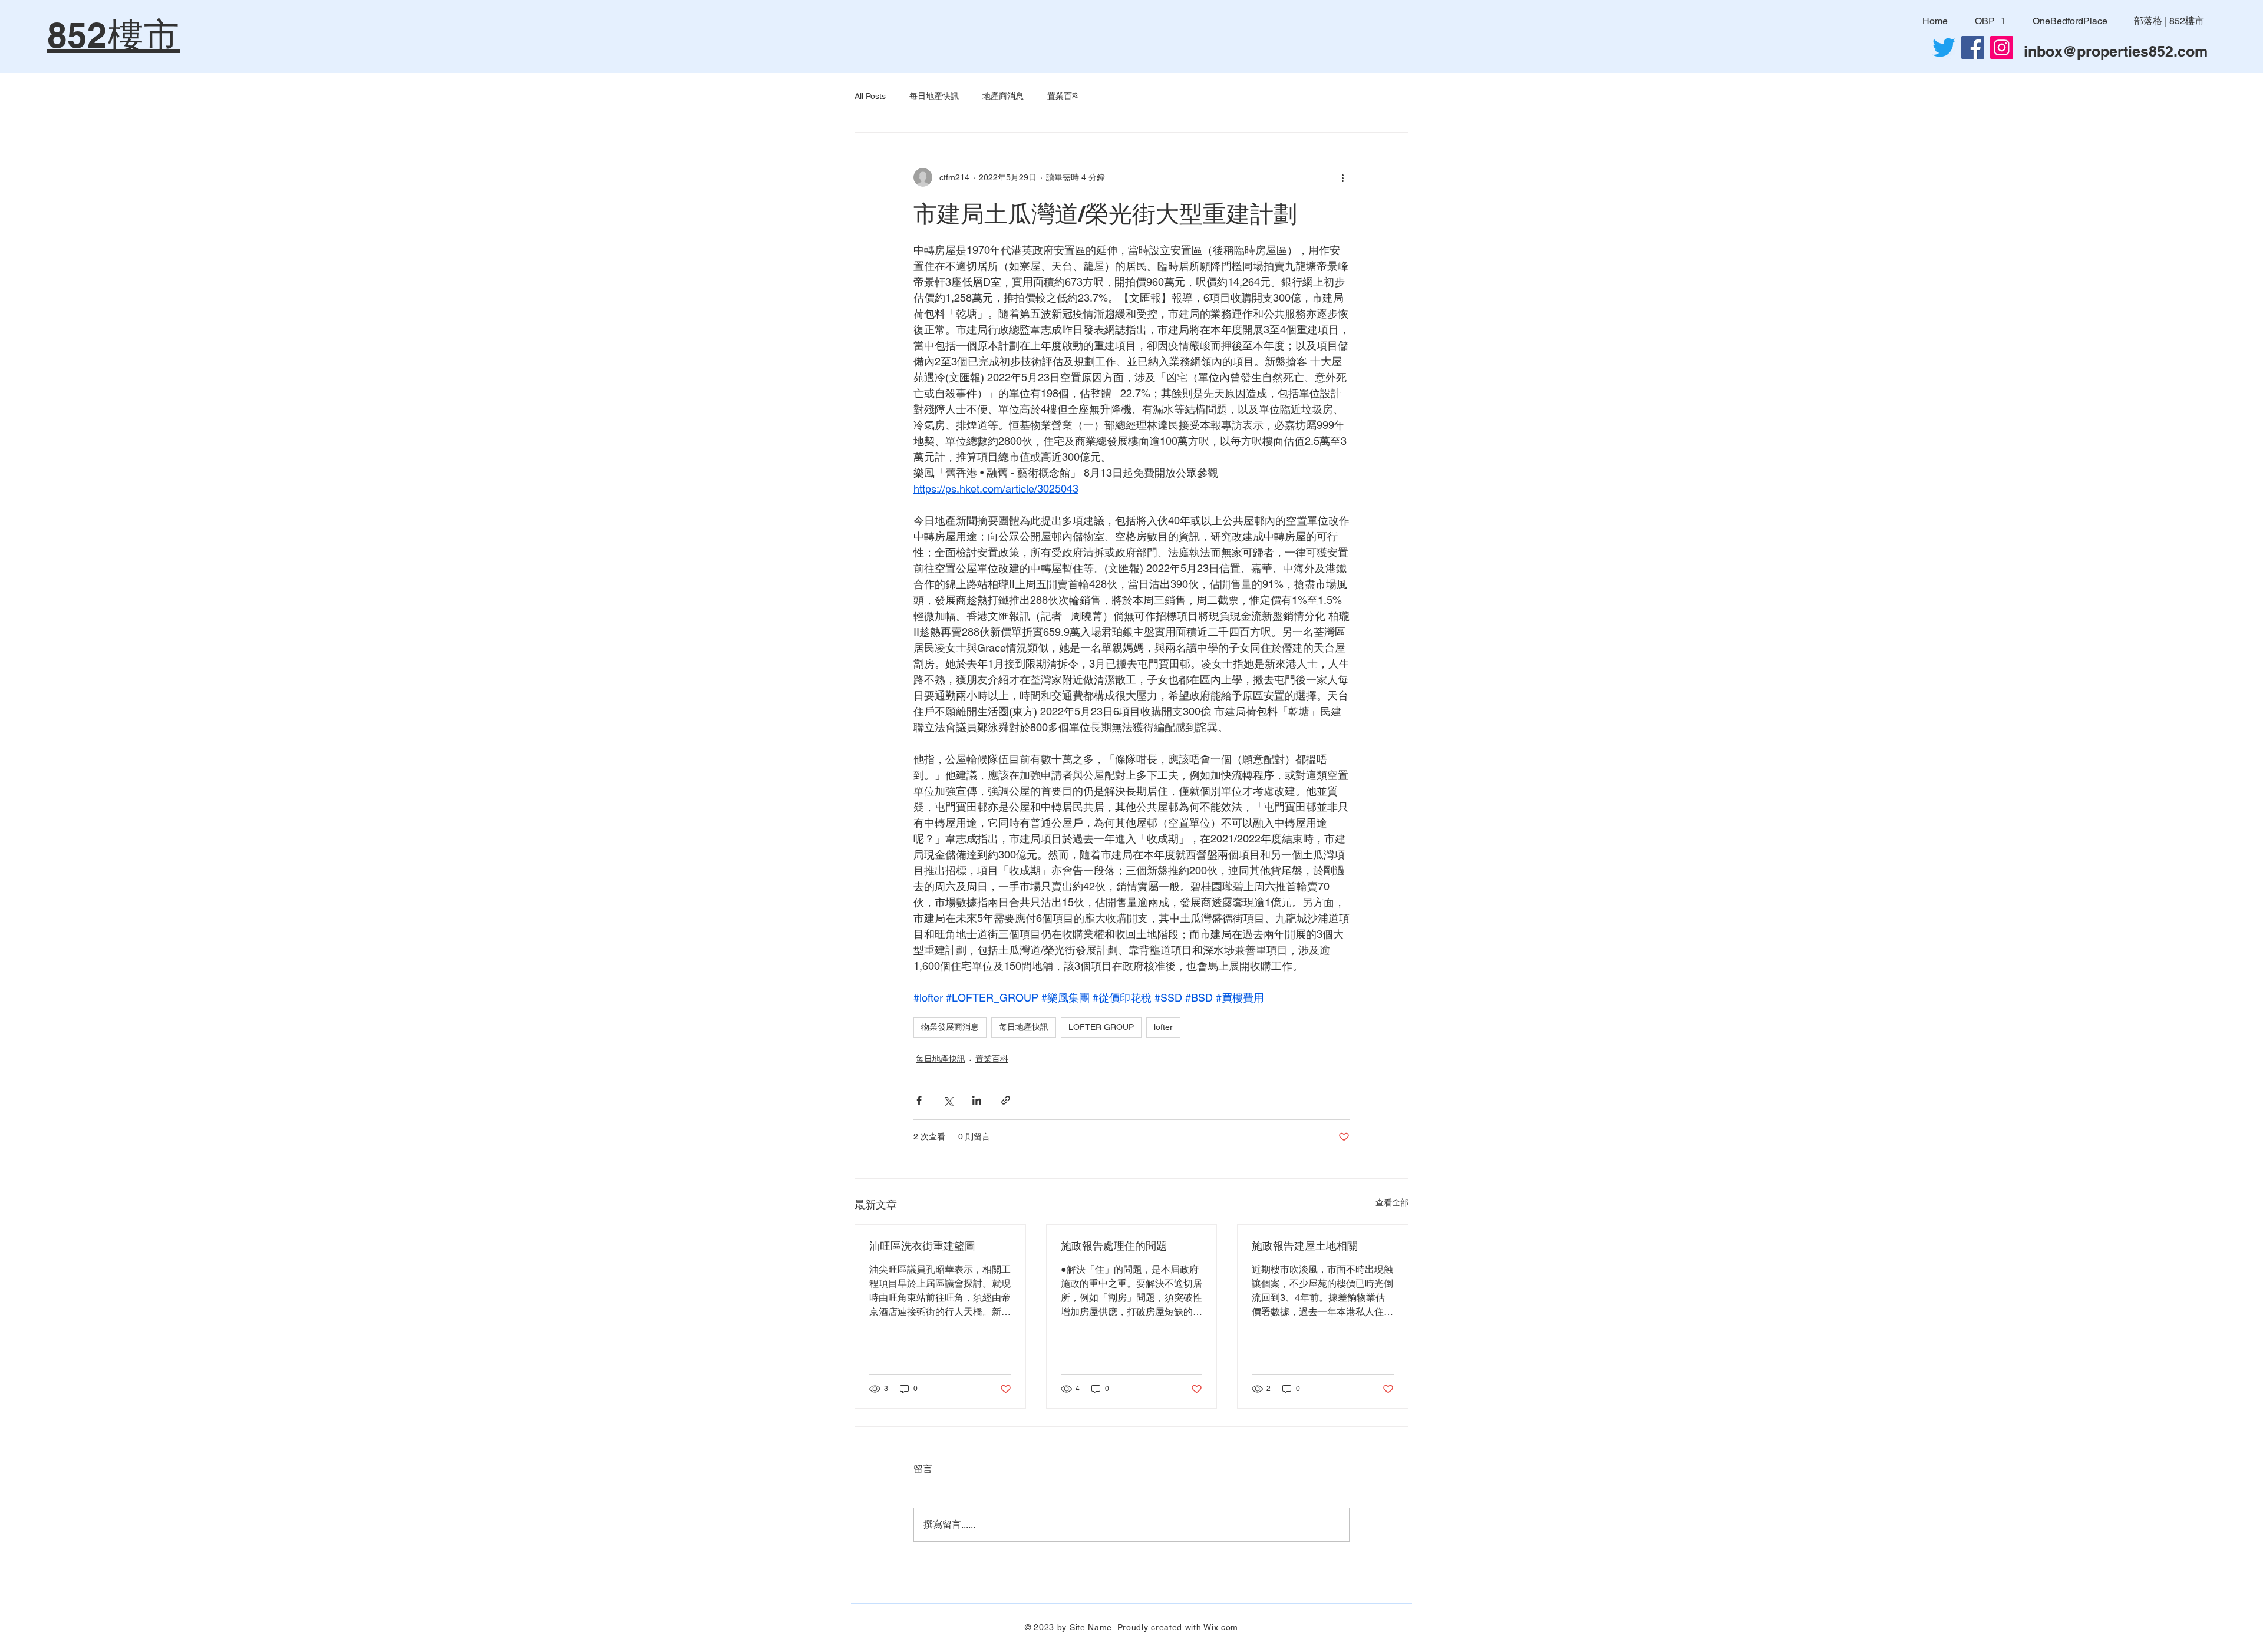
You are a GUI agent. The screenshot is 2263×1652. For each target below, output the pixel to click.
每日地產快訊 (934, 96)
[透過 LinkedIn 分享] (977, 1100)
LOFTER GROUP (1101, 1027)
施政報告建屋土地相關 (1305, 1246)
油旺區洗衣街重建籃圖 (922, 1246)
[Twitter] (1944, 47)
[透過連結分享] (1006, 1100)
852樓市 (113, 35)
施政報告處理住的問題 (1114, 1246)
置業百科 (1064, 96)
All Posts (870, 96)
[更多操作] (1342, 177)
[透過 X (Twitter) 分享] (948, 1100)
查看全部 (1392, 1202)
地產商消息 (1003, 96)
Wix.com (1221, 1627)
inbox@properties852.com (2116, 51)
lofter (1163, 1027)
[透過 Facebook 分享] (919, 1100)
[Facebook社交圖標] (1973, 47)
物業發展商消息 (950, 1027)
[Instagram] (2002, 47)
